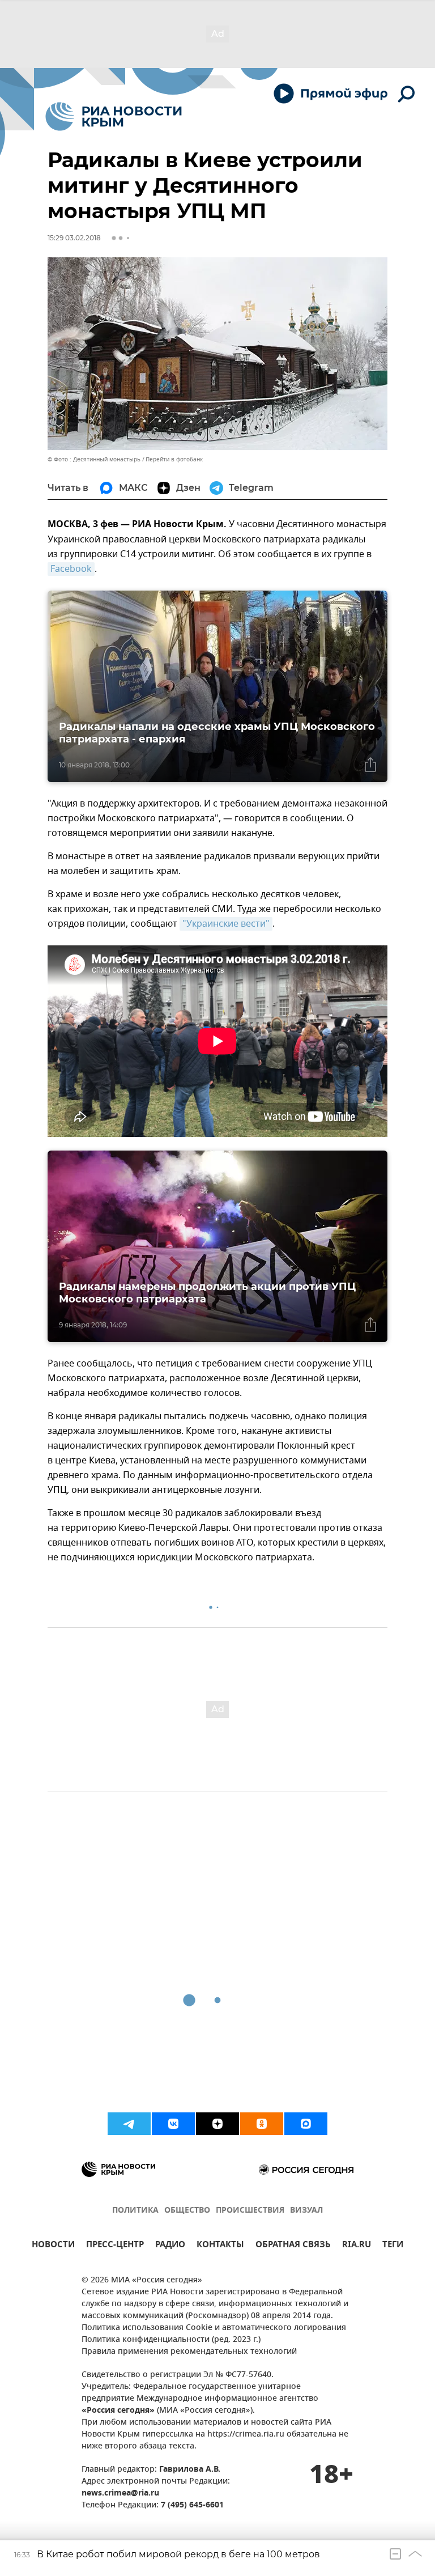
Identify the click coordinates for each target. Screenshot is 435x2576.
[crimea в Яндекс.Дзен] (217, 2124)
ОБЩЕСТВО (187, 2211)
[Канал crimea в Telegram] (129, 2124)
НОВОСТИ (53, 2246)
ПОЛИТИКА (135, 2211)
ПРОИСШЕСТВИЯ (250, 2211)
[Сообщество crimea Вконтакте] (173, 2124)
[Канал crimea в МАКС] (306, 2124)
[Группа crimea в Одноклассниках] (262, 2124)
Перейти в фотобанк (174, 459)
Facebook (71, 569)
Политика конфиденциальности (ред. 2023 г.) (171, 2340)
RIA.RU (357, 2246)
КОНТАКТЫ (220, 2246)
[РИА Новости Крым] (114, 116)
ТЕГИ (393, 2246)
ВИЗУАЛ (306, 2211)
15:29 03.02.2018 (74, 238)
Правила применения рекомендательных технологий (189, 2352)
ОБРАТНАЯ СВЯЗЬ (293, 2246)
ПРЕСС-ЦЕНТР (115, 2246)
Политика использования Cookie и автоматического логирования (214, 2328)
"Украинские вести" (226, 924)
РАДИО (170, 2246)
